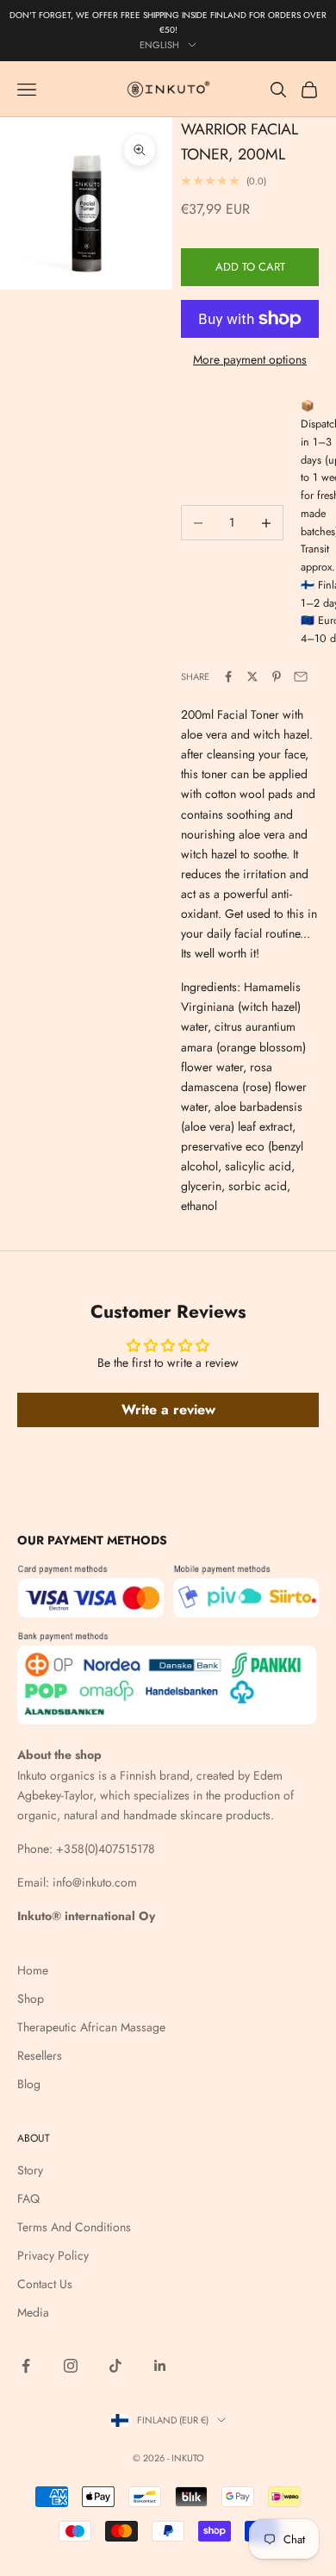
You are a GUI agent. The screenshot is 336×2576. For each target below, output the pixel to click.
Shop (31, 1999)
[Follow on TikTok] (115, 2366)
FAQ (28, 2199)
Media (33, 2312)
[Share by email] (301, 677)
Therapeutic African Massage (91, 2027)
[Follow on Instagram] (71, 2366)
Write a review (168, 1410)
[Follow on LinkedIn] (160, 2366)
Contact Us (45, 2284)
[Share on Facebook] (228, 677)
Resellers (40, 2055)
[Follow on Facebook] (26, 2366)
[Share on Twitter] (252, 677)
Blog (29, 2084)
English (159, 45)
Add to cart (250, 267)
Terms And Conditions (74, 2227)
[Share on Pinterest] (277, 677)
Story (30, 2170)
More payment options (250, 359)
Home (33, 1970)
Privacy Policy (53, 2255)
